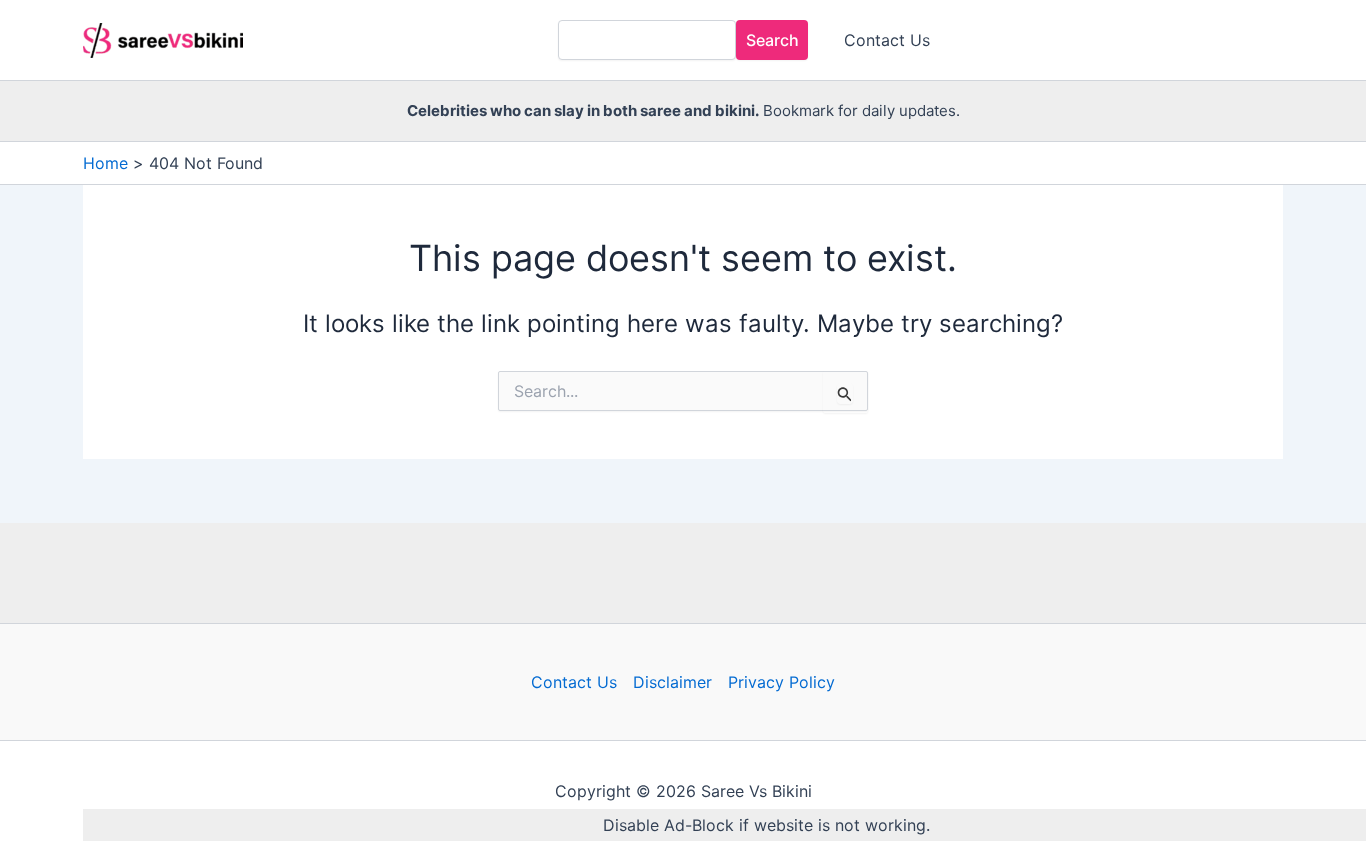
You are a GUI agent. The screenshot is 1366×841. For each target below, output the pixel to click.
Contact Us (887, 40)
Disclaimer (672, 682)
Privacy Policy (781, 682)
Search (772, 40)
